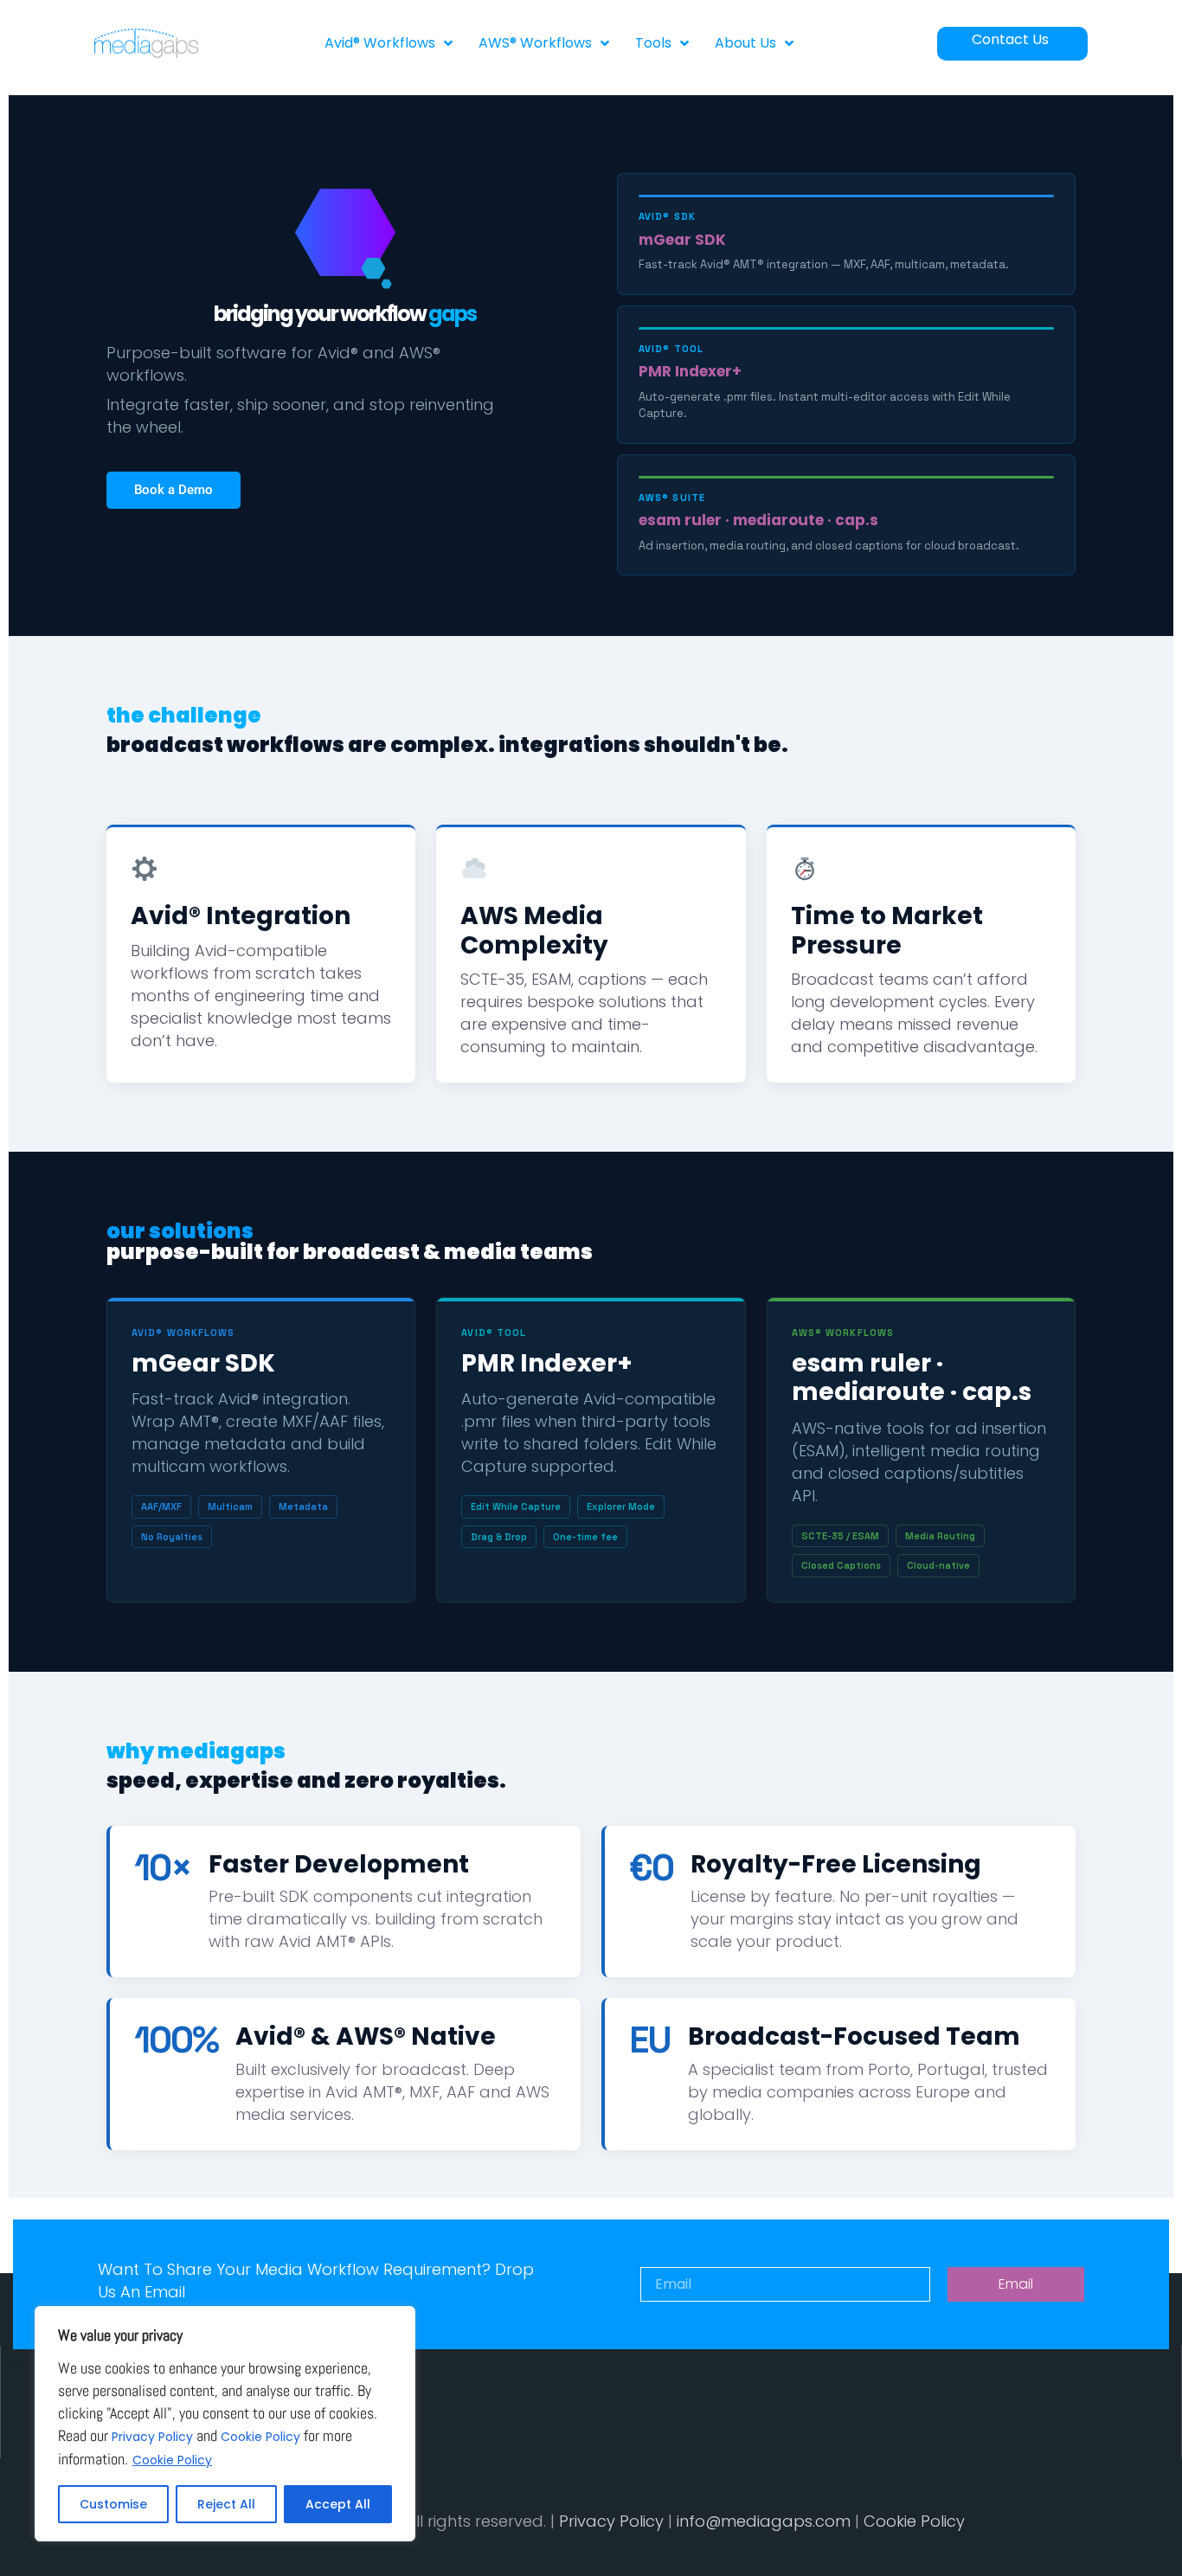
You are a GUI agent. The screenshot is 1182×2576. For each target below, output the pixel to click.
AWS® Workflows (535, 43)
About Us (745, 43)
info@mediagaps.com (764, 2521)
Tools (653, 43)
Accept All (338, 2504)
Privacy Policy (152, 2437)
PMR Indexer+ (690, 371)
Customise (113, 2504)
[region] (225, 2424)
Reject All (226, 2504)
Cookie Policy (260, 2437)
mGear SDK (682, 240)
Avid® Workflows (380, 43)
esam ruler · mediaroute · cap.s (758, 520)
